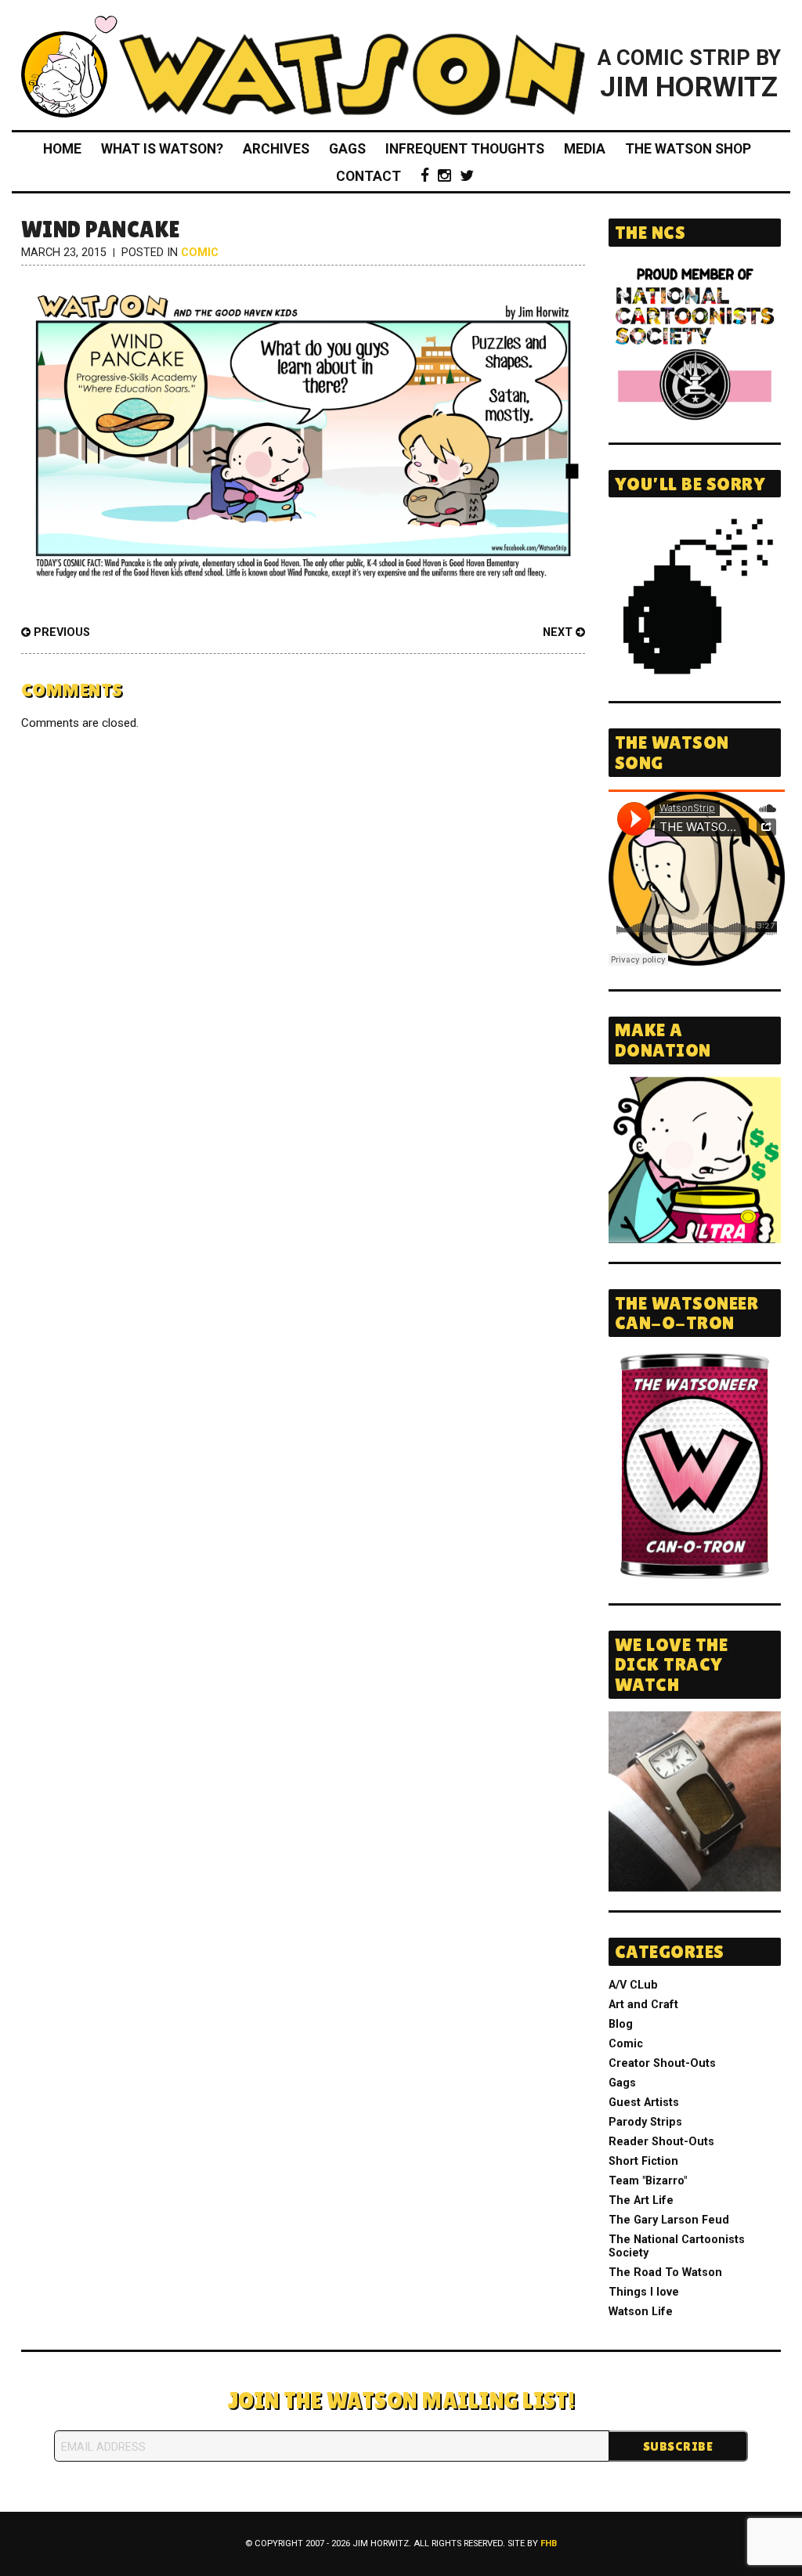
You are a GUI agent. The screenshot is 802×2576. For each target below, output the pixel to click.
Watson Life (641, 2312)
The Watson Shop (688, 149)
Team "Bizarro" (648, 2181)
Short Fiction (643, 2161)
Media (585, 149)
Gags (347, 149)
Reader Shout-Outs (661, 2142)
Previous (60, 632)
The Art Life (641, 2200)
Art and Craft (643, 2005)
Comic (200, 253)
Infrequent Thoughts (465, 149)
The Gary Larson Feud (669, 2220)
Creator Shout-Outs (662, 2063)
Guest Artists (644, 2103)
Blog (621, 2024)
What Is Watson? (162, 149)
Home (62, 149)
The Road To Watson (665, 2273)
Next (559, 632)
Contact (368, 176)
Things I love (644, 2292)
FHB (549, 2543)
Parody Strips (645, 2122)
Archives (276, 149)
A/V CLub (633, 1985)
